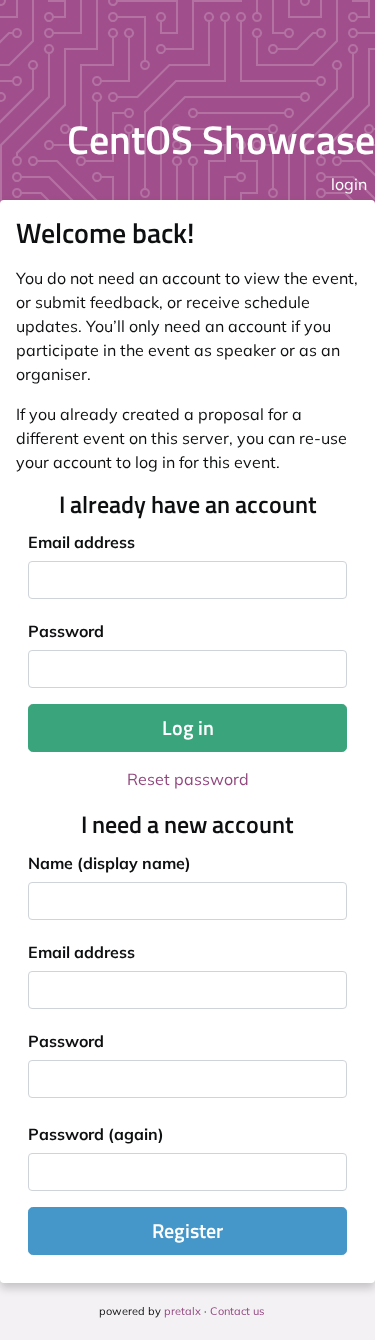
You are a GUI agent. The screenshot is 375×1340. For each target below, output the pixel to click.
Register (187, 1230)
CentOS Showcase (221, 139)
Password (66, 631)
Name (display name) (109, 863)
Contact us (237, 1311)
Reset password (188, 779)
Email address (81, 542)
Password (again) (96, 1134)
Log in (188, 727)
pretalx (182, 1311)
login (349, 184)
